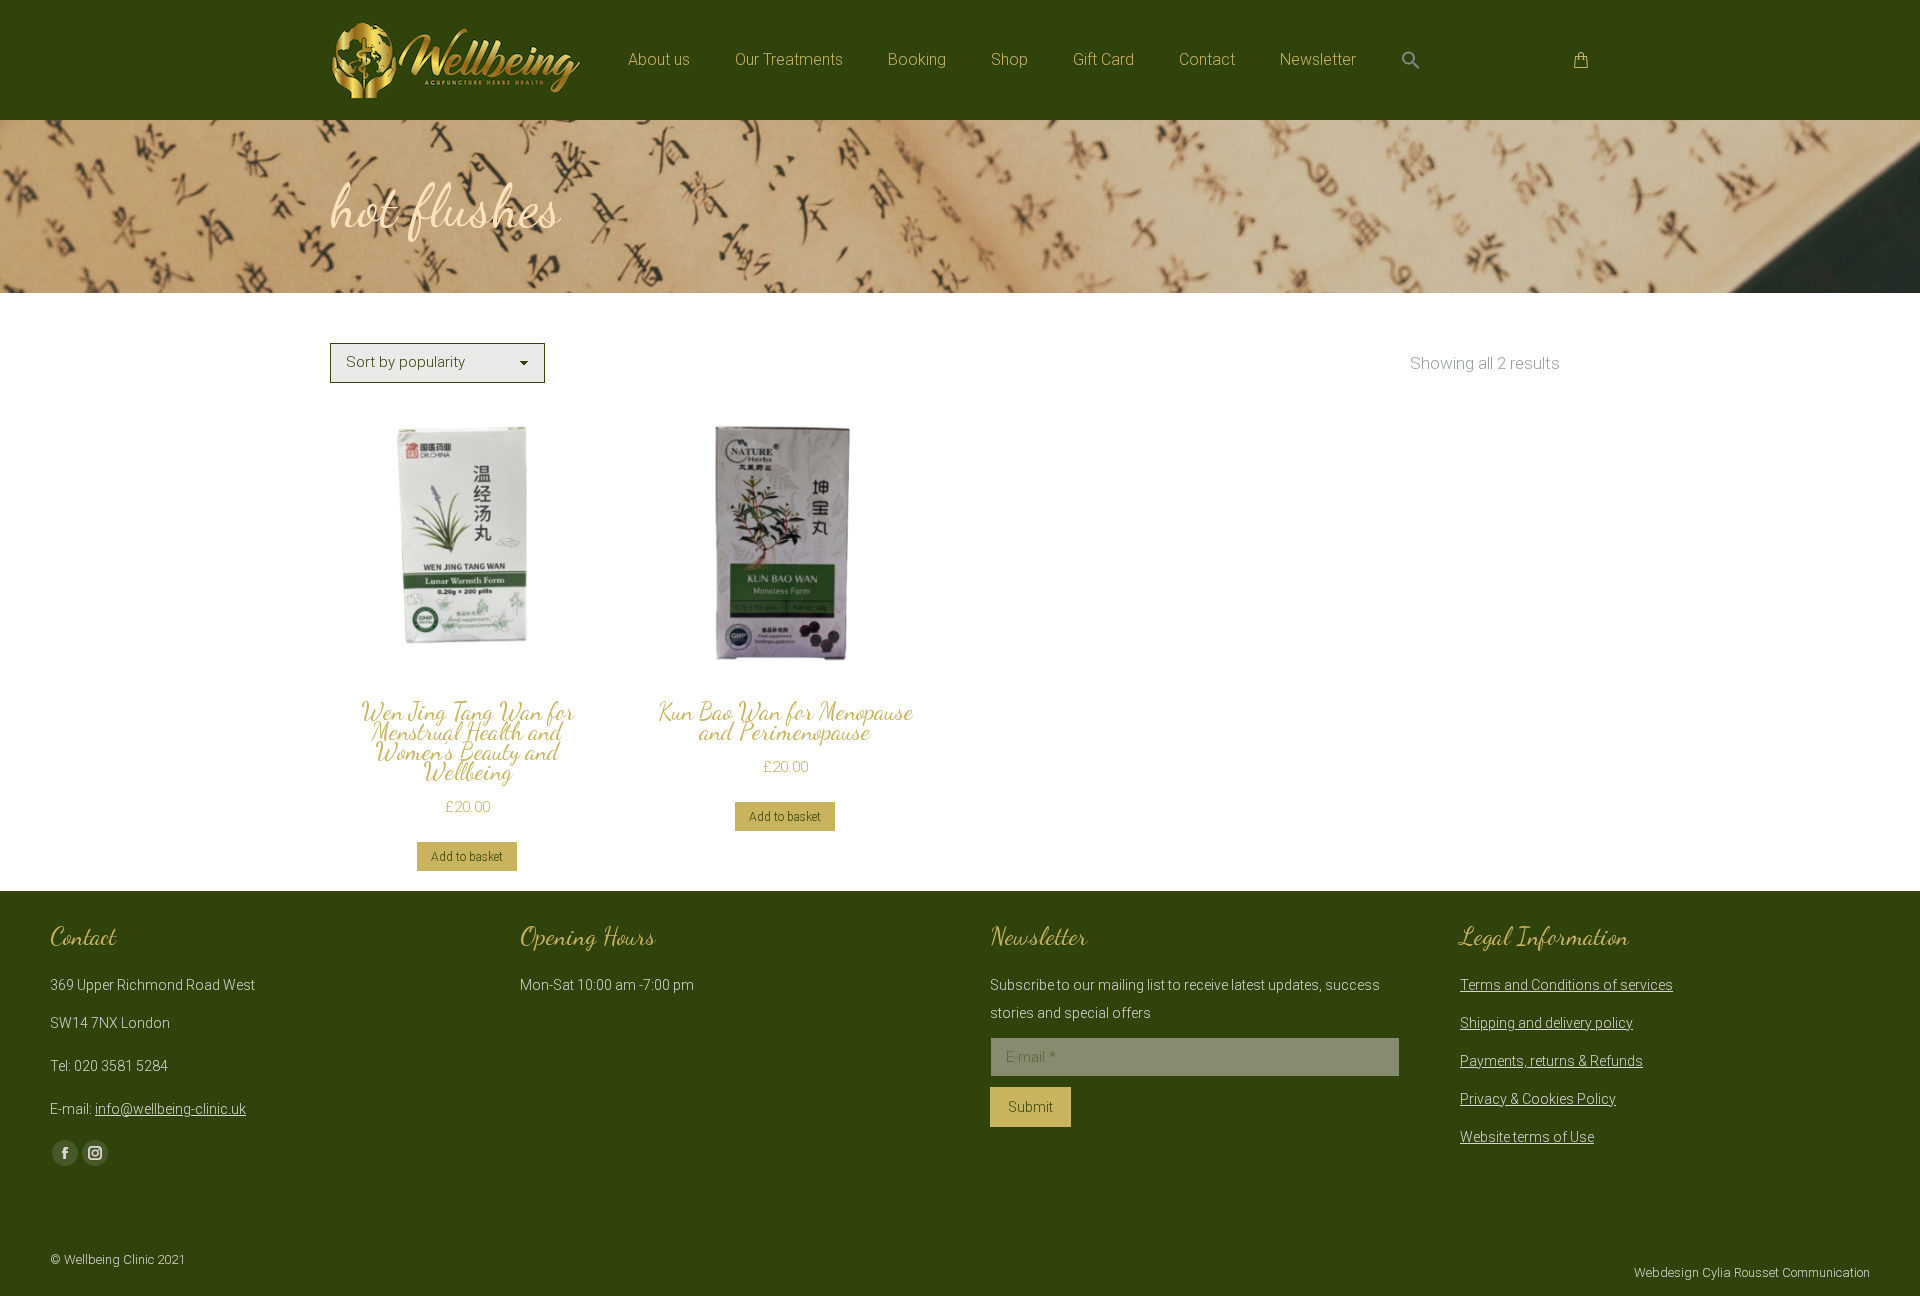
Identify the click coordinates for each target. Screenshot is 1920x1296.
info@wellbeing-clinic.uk (170, 1109)
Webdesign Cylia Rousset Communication (1752, 1272)
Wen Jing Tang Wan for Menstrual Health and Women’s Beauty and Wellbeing (467, 741)
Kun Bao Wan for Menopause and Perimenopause (785, 721)
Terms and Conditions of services (1566, 985)
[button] (1411, 60)
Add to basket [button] (467, 857)
